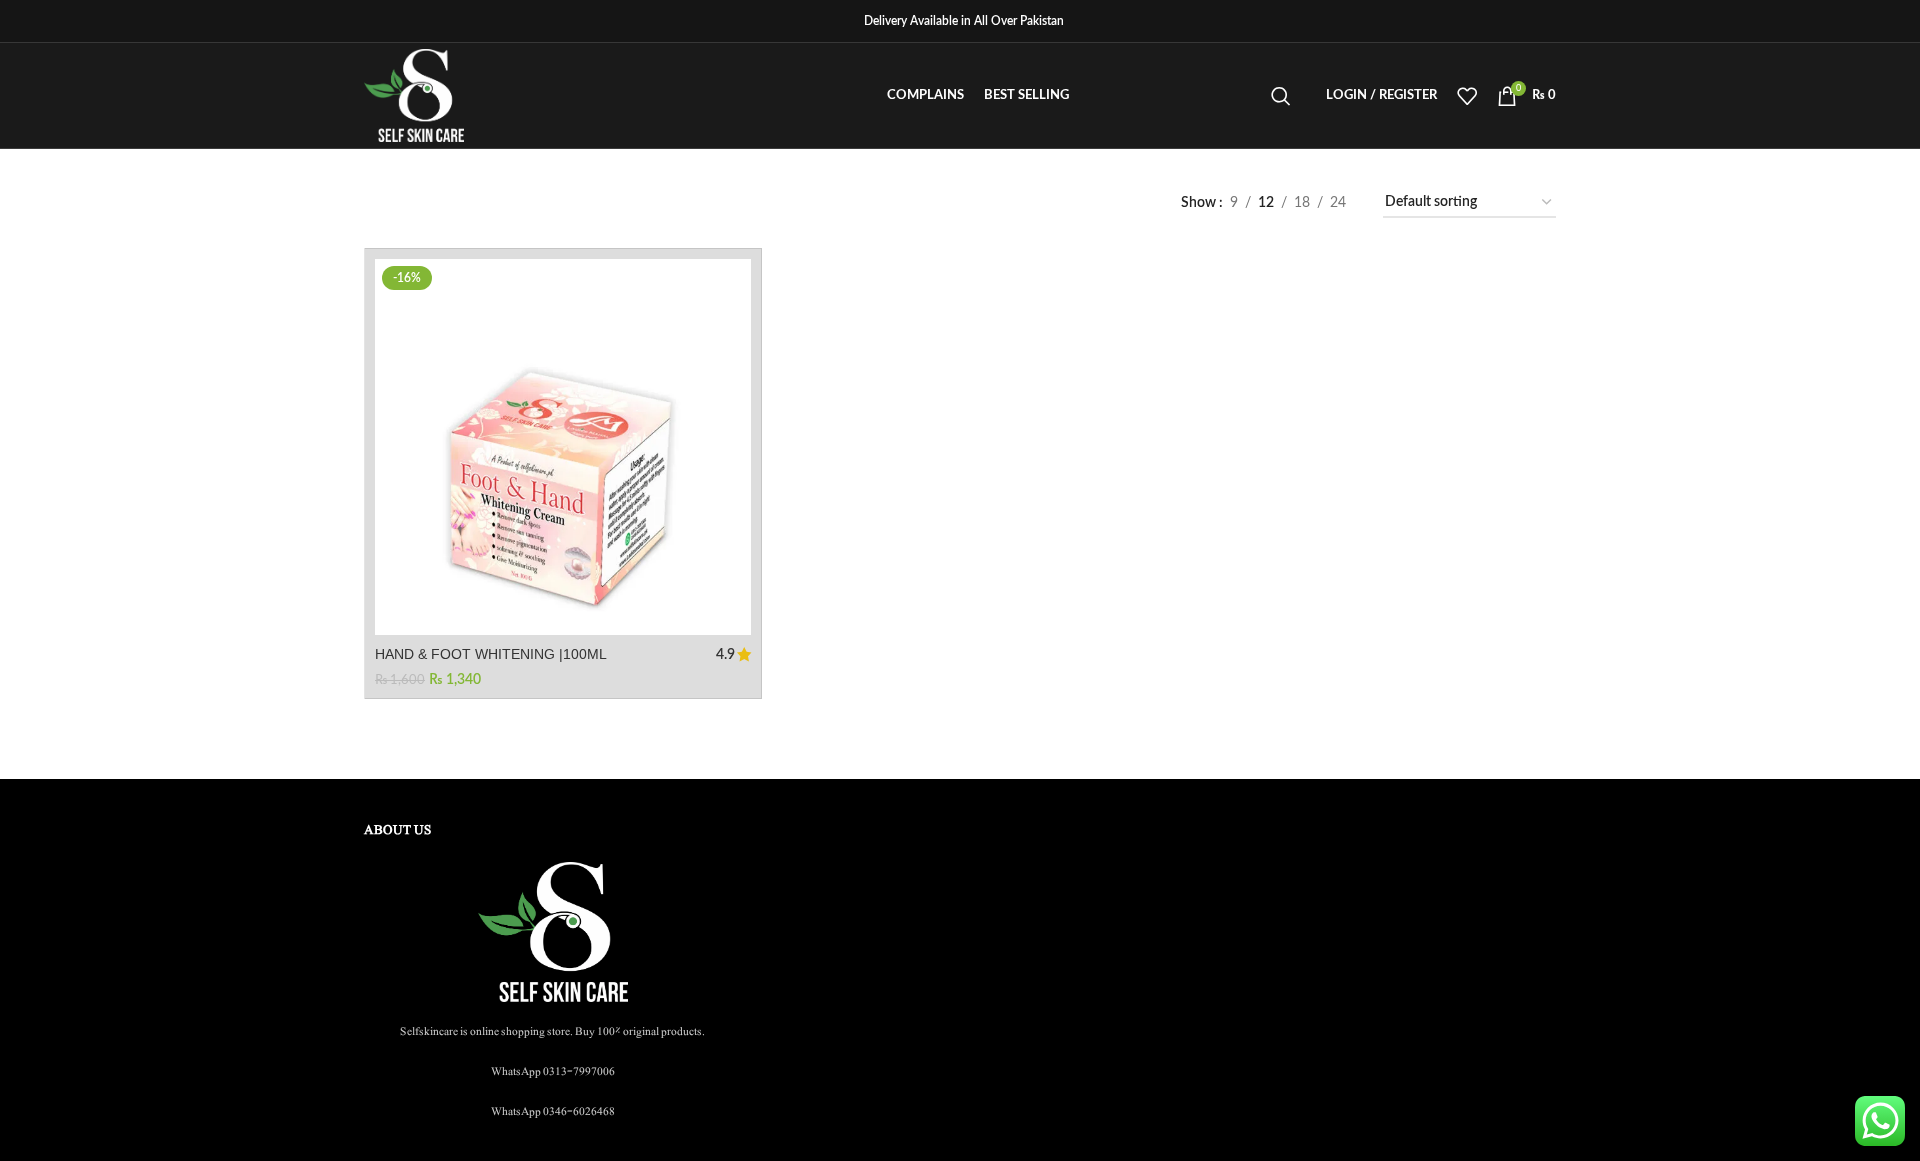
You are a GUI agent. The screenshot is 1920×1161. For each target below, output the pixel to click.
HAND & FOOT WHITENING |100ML (491, 654)
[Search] (1281, 96)
